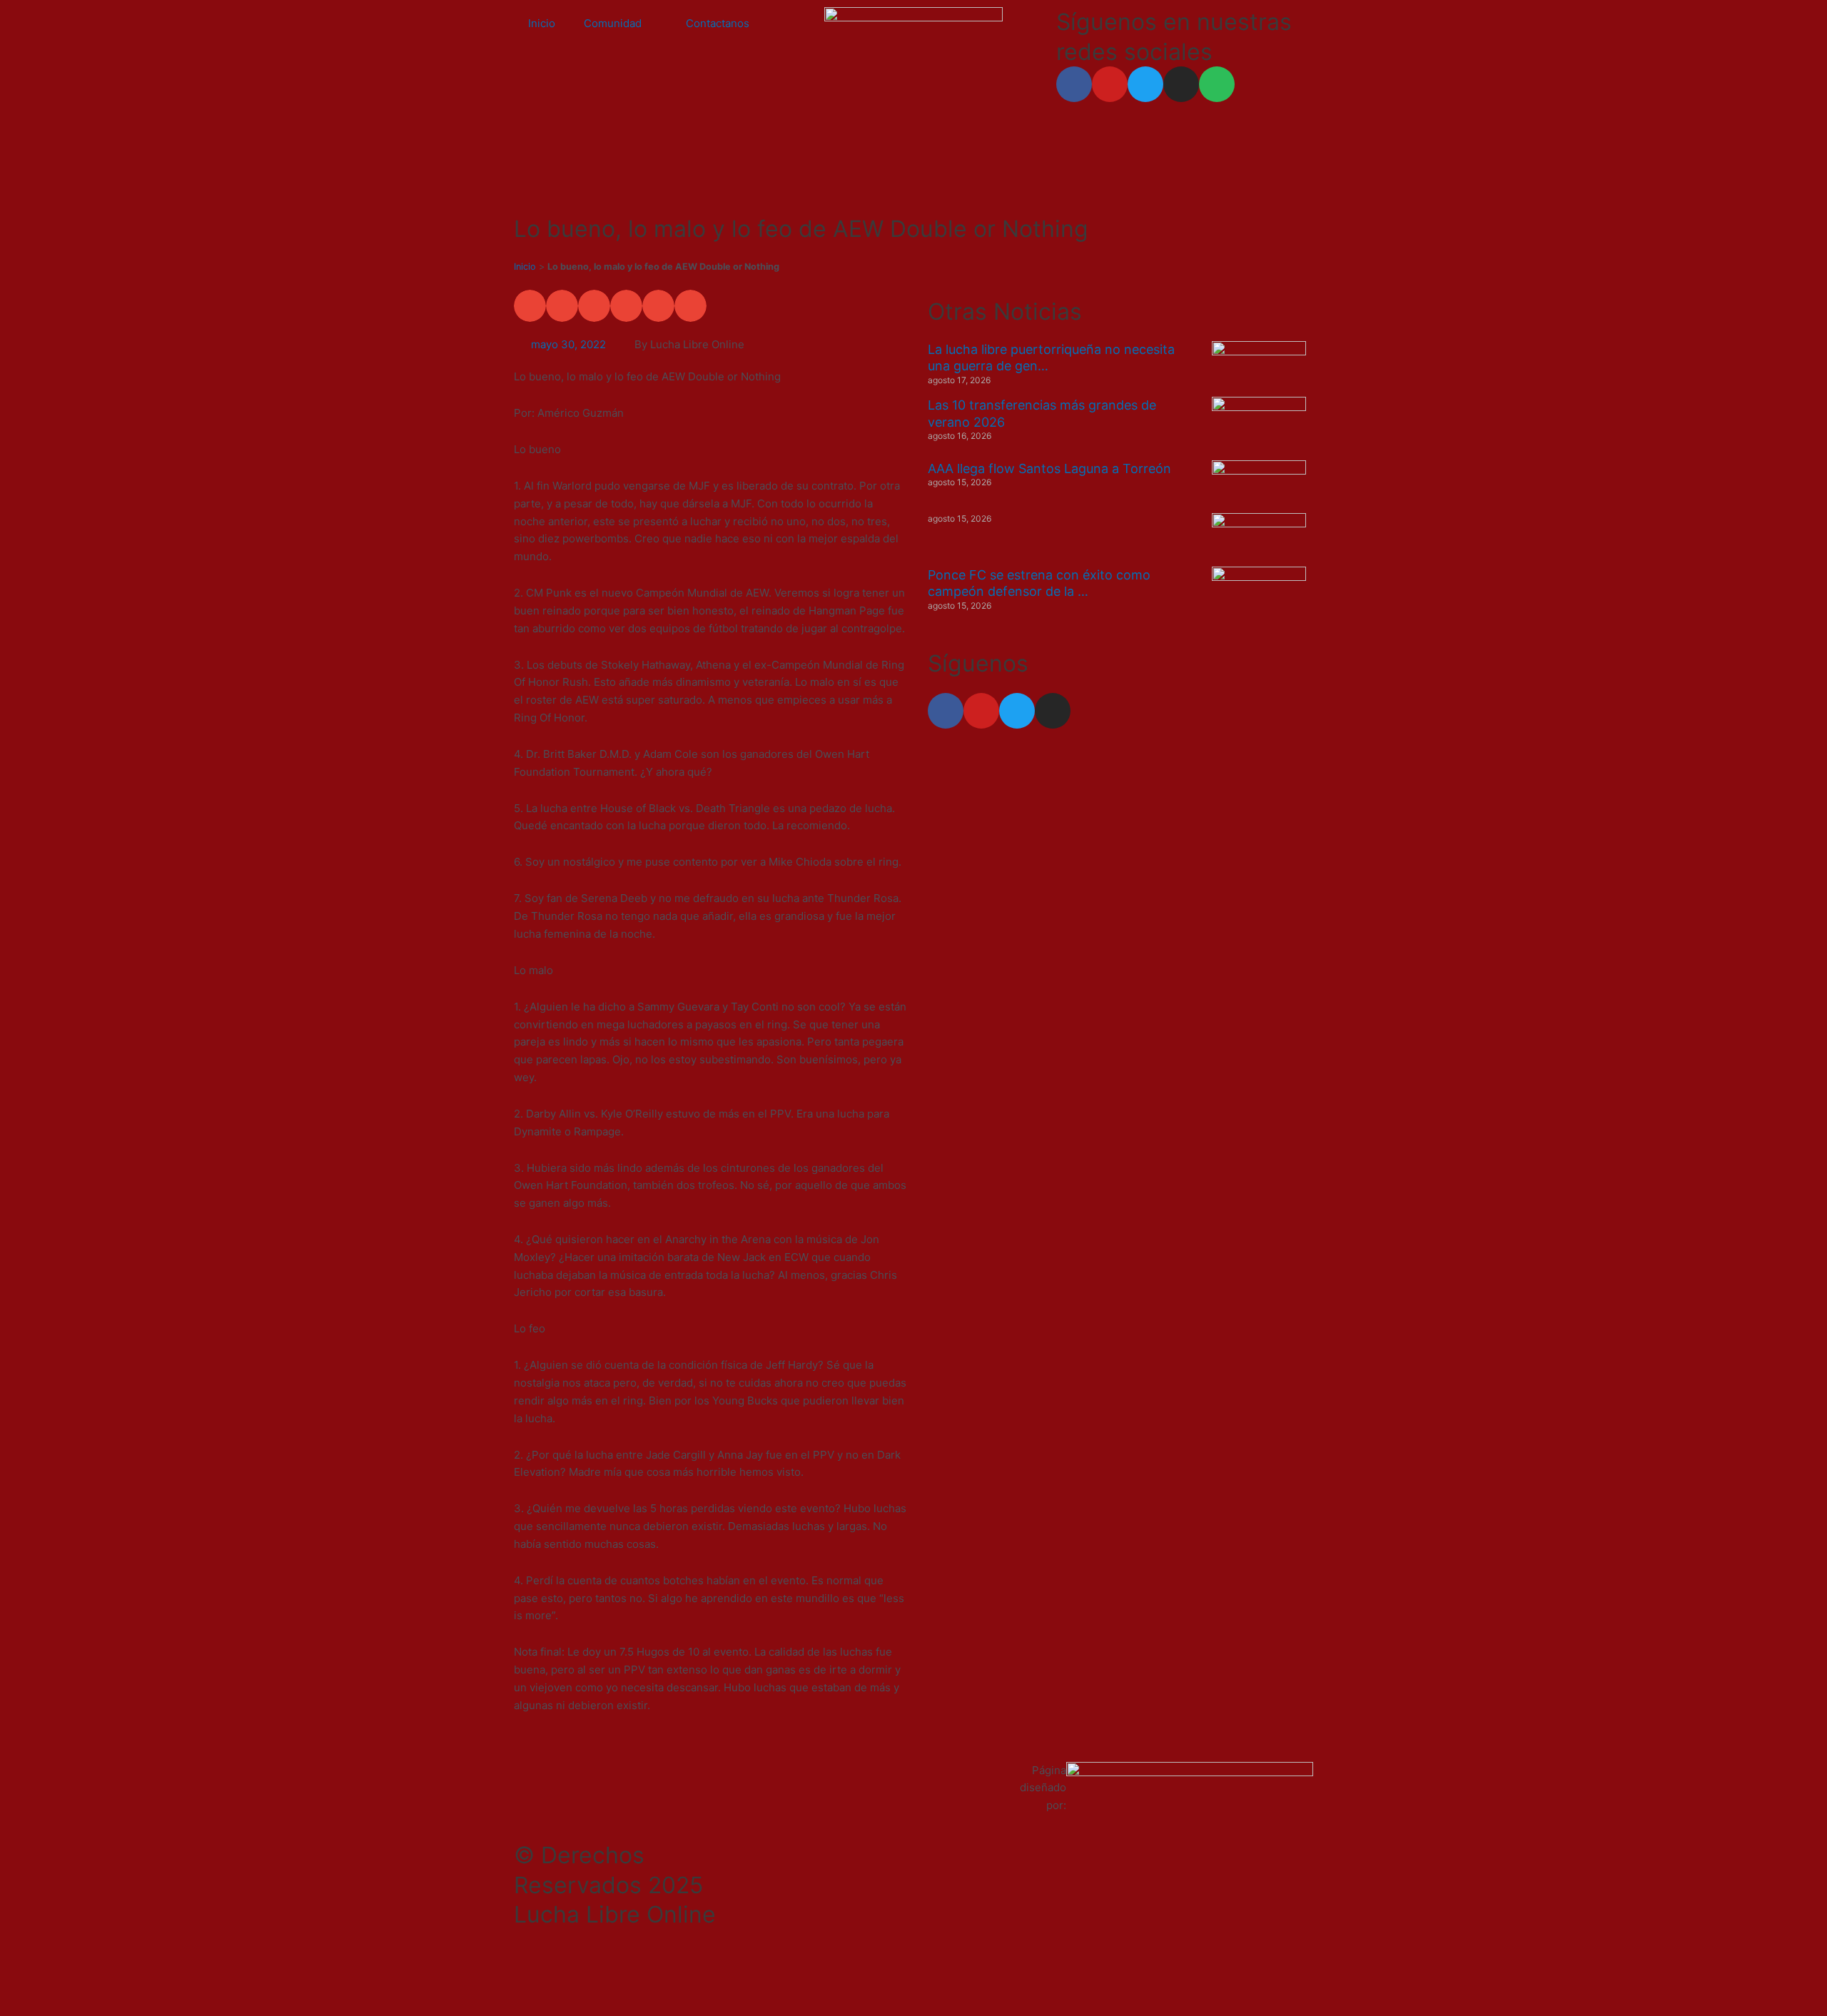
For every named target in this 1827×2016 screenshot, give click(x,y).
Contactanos (718, 23)
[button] (530, 306)
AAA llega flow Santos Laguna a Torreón (1049, 468)
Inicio (542, 23)
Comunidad (613, 23)
